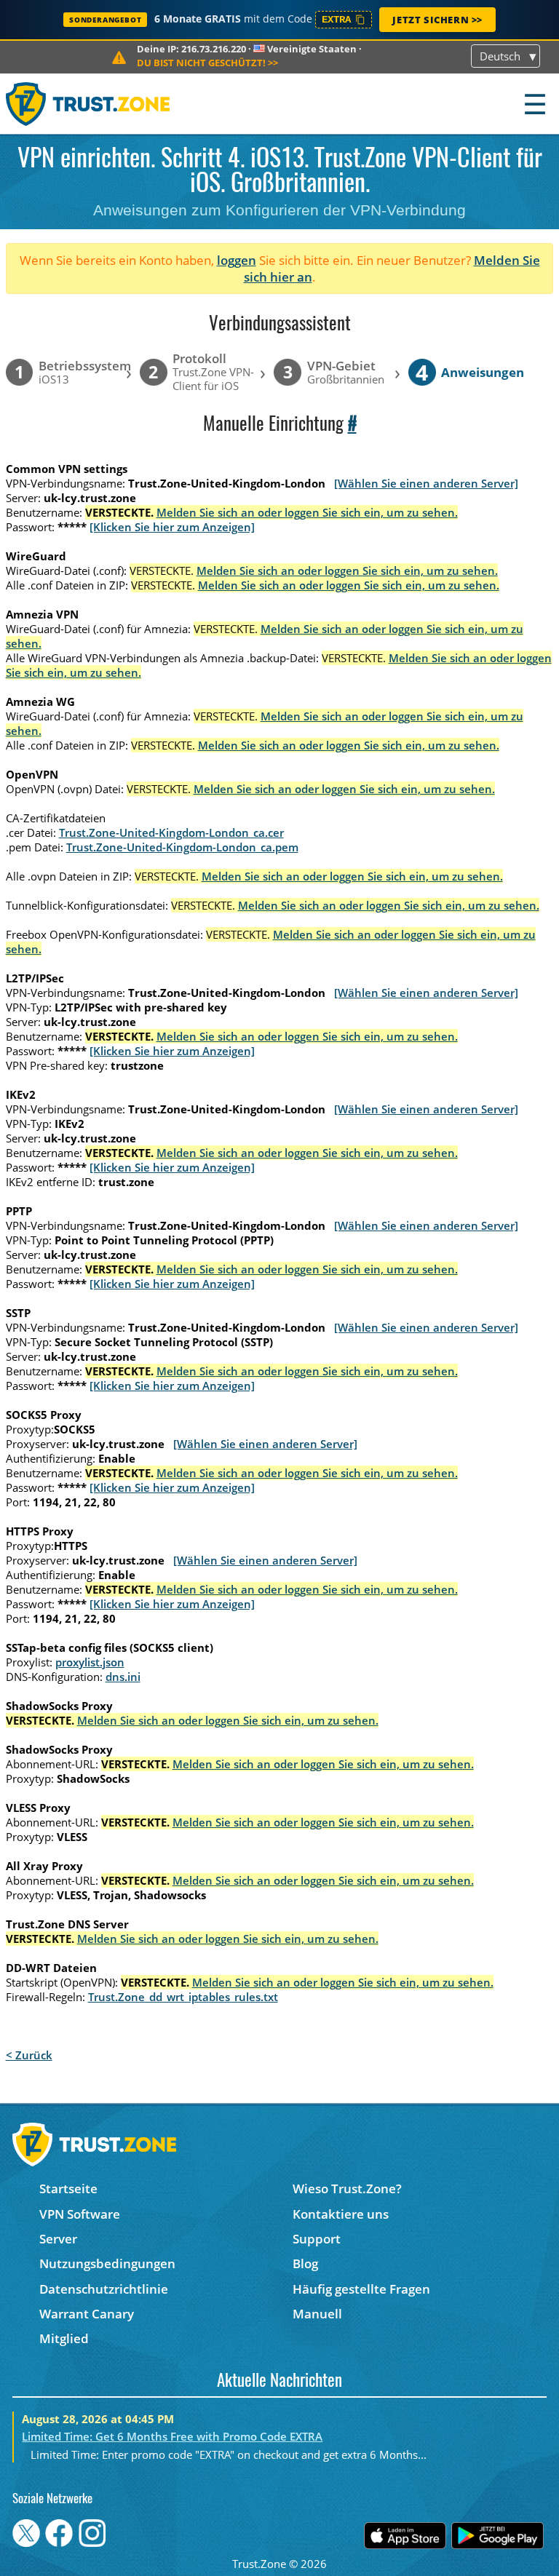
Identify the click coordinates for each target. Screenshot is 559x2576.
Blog (305, 2263)
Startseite (68, 2189)
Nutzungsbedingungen (107, 2263)
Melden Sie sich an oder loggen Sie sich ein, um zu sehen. (307, 512)
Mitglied (64, 2338)
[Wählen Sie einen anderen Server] (426, 483)
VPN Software (80, 2214)
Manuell (317, 2314)
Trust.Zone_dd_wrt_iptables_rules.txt (183, 1997)
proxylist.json (90, 1662)
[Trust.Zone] (88, 104)
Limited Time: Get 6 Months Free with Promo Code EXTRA (172, 2436)
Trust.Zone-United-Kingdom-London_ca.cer (171, 832)
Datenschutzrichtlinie (104, 2289)
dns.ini (123, 1677)
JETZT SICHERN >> (437, 20)
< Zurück (29, 2055)
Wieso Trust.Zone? (347, 2189)
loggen (237, 260)
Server (58, 2239)
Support (317, 2239)
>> (207, 63)
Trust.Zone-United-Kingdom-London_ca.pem (182, 847)
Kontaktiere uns (341, 2214)
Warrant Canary (87, 2314)
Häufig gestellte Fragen (361, 2289)
